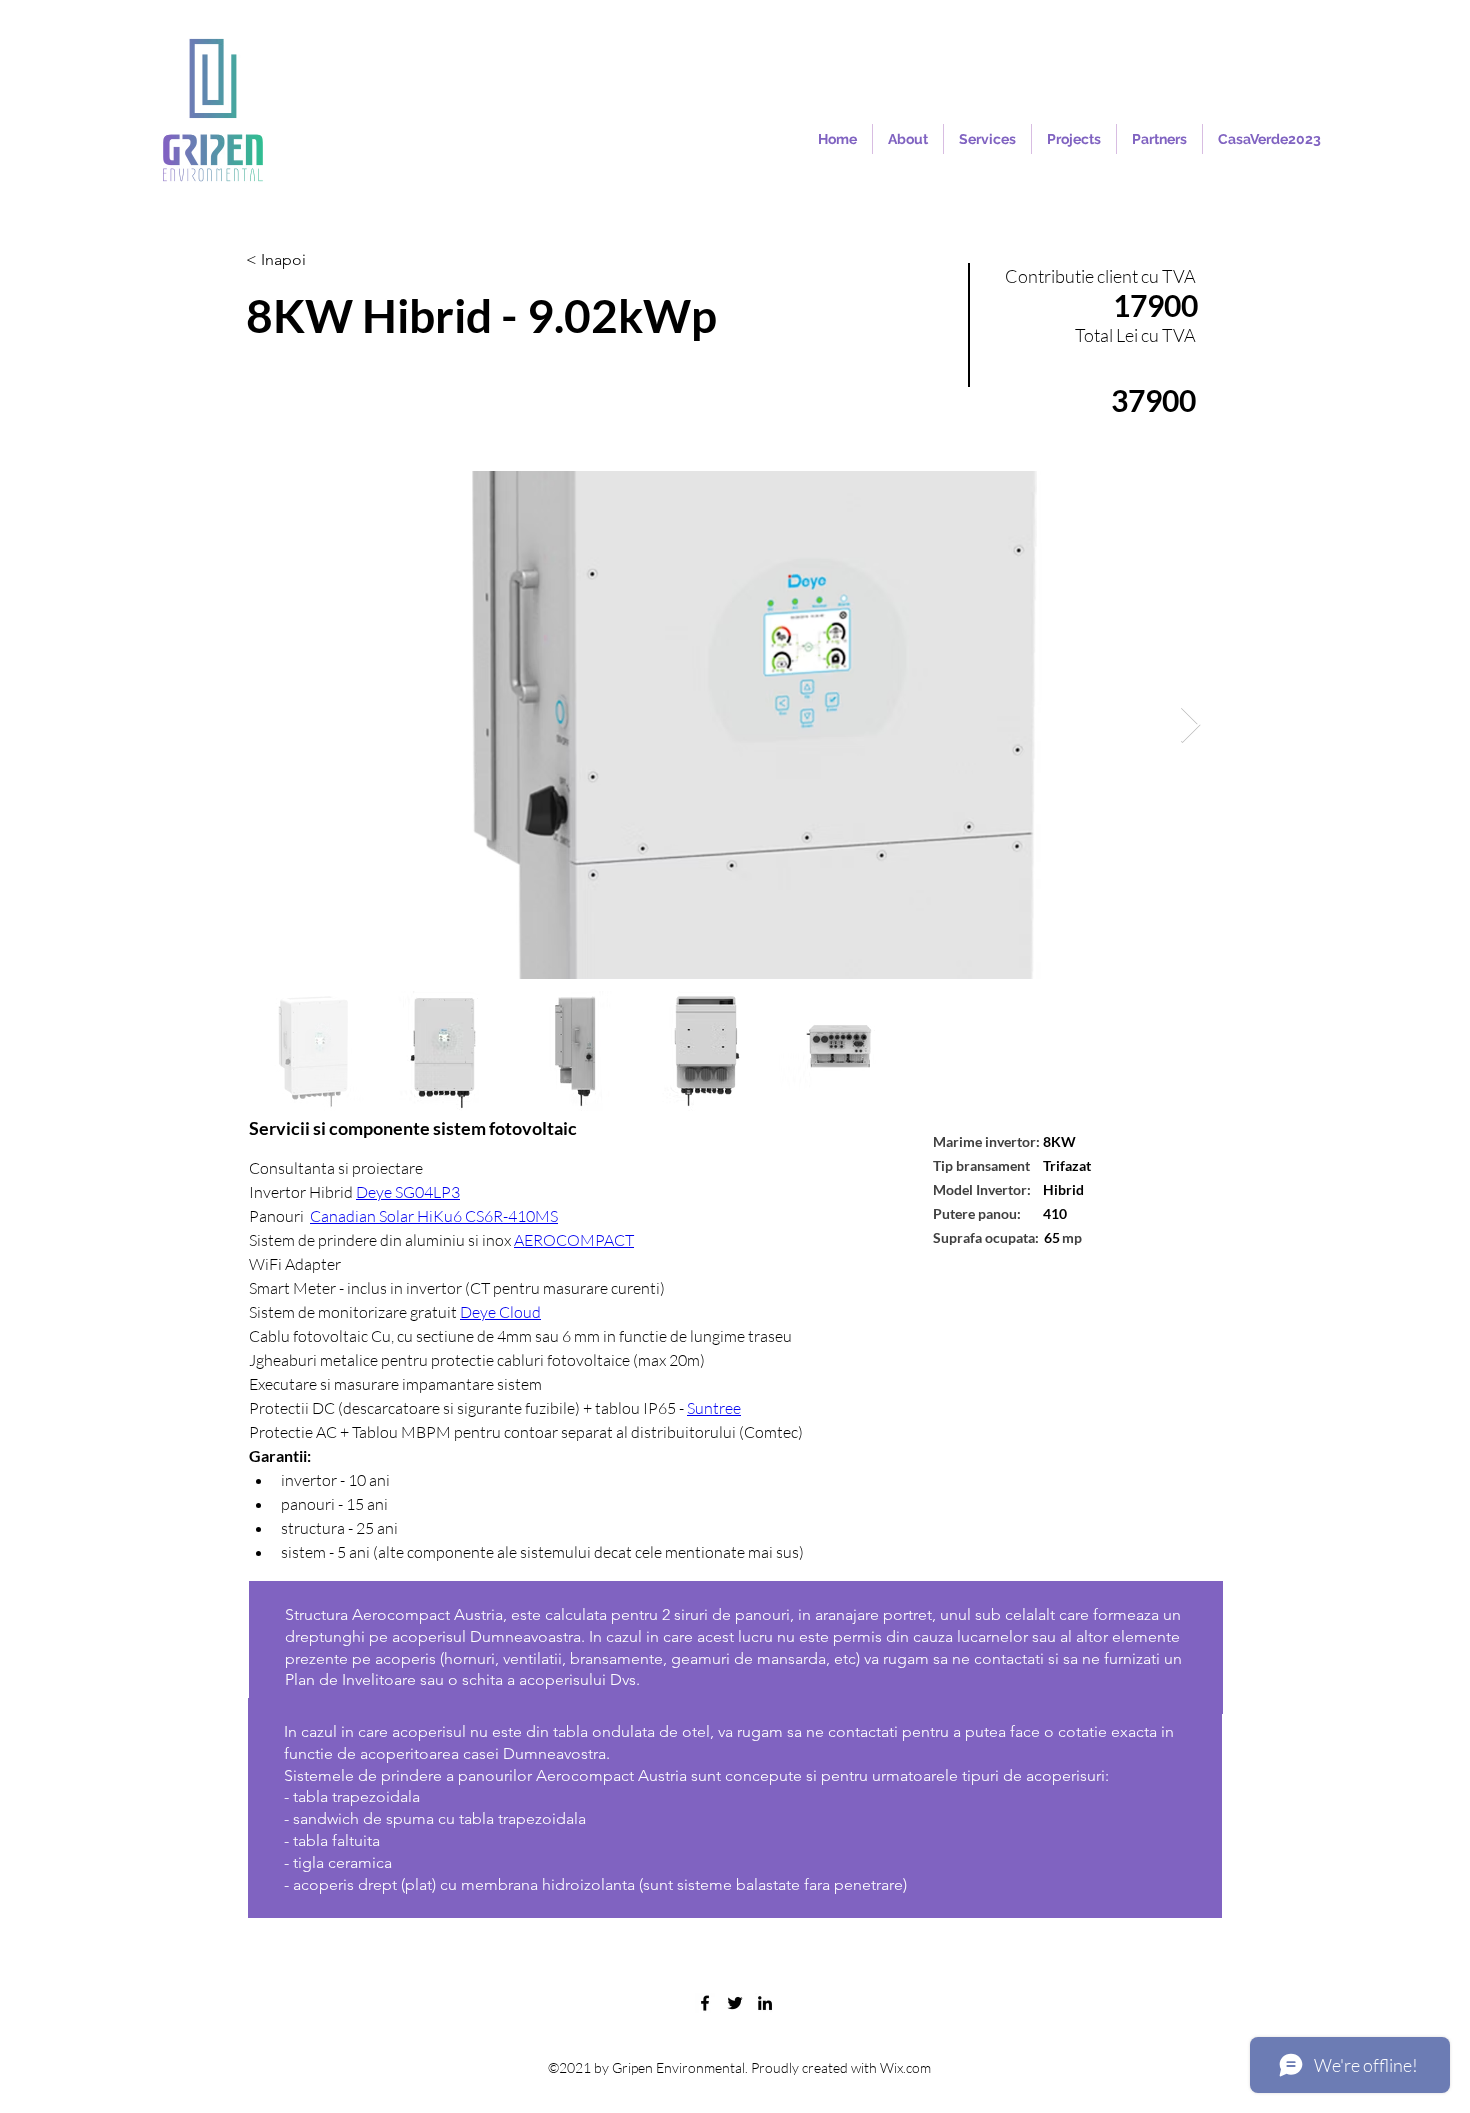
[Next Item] (1190, 725)
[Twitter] (735, 2003)
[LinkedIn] (765, 2003)
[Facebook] (705, 2003)
